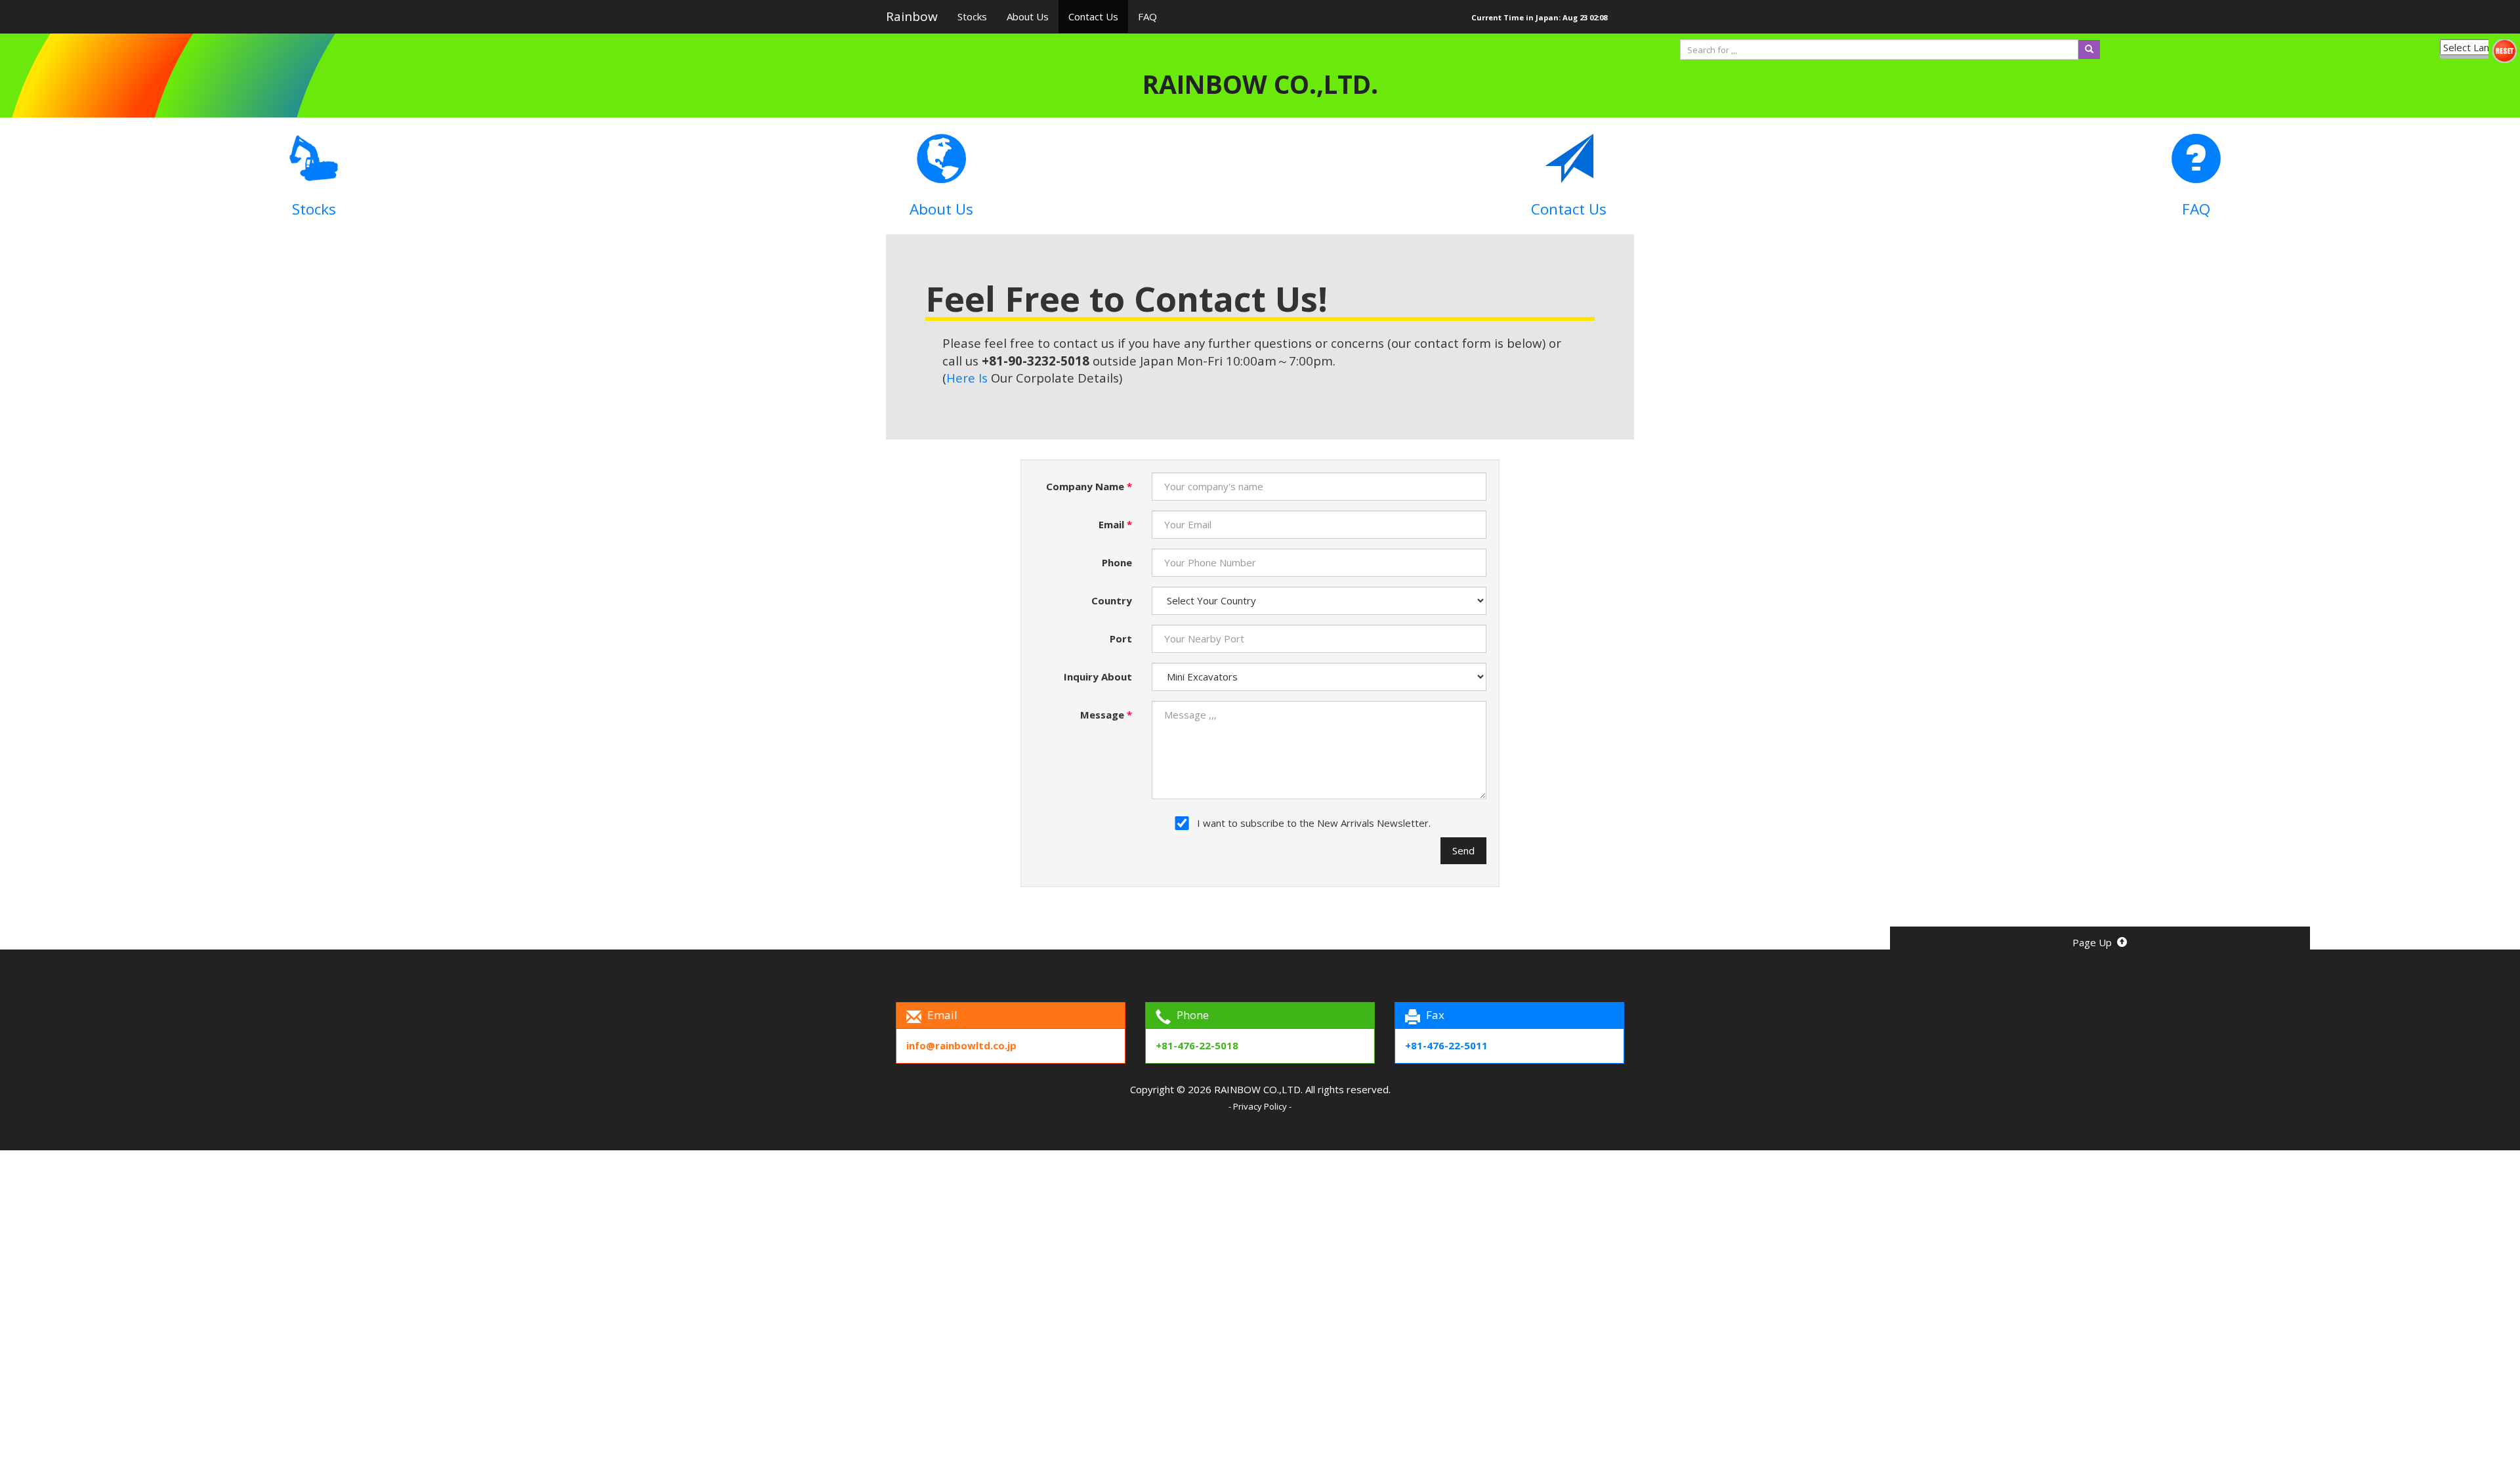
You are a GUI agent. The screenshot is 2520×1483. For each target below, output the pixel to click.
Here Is (969, 378)
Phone (1117, 562)
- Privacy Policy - (1260, 1106)
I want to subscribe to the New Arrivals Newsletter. (1314, 823)
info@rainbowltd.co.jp (961, 1045)
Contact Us (1093, 16)
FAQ (1147, 16)
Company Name (1089, 486)
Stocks (972, 16)
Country (1112, 600)
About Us (1028, 16)
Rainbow (912, 16)
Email (1115, 524)
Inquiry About (1098, 677)
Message (1106, 715)
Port (1121, 638)
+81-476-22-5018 (1197, 1045)
